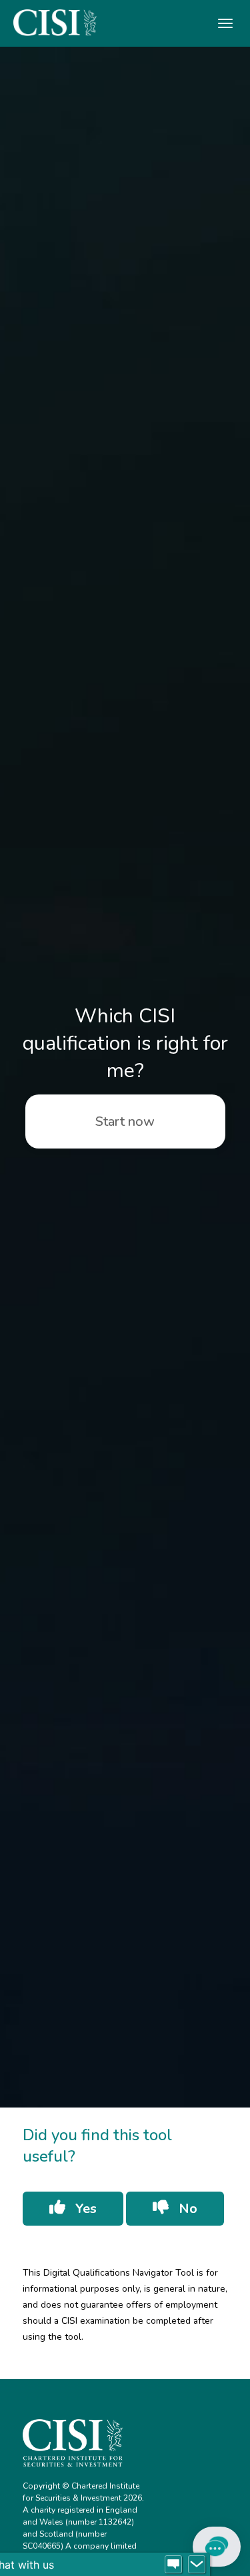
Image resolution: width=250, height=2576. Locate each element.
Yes (84, 2209)
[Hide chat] (197, 2565)
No (186, 2209)
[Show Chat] (173, 2565)
